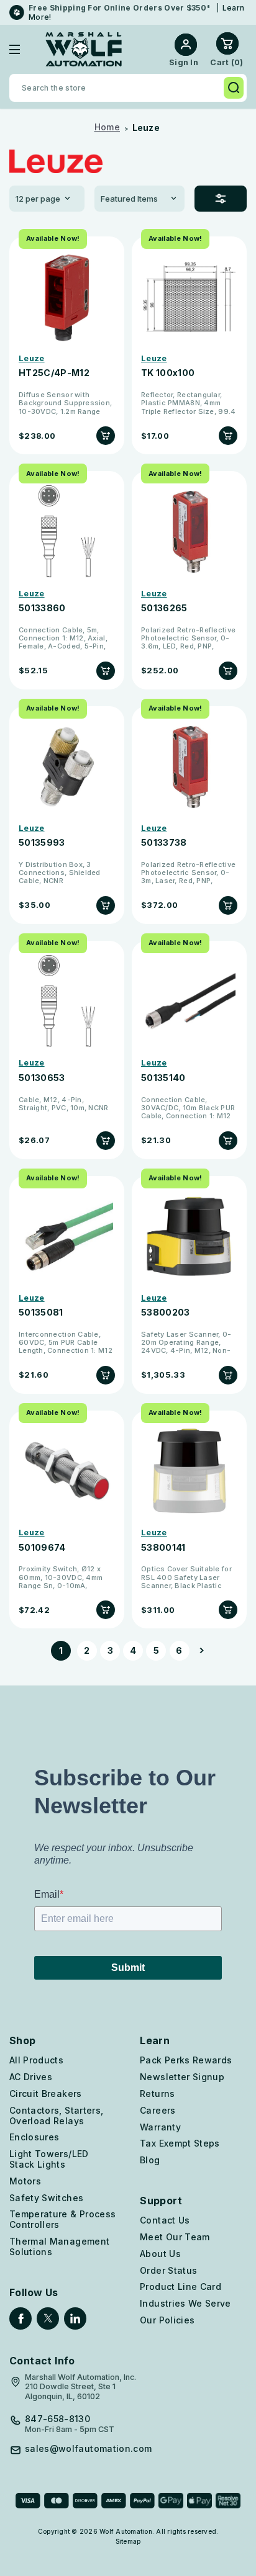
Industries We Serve (185, 2303)
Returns (157, 2094)
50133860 (42, 608)
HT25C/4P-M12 (54, 373)
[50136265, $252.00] (189, 532)
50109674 (42, 1548)
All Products (36, 2060)
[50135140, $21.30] (189, 1001)
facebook (21, 2318)
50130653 (42, 1078)
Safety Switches (46, 2198)
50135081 (41, 1313)
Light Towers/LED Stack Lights (49, 2159)
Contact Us (165, 2220)
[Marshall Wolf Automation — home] (84, 49)
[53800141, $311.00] (189, 1471)
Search (234, 88)
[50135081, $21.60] (67, 1236)
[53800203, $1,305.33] (189, 1236)
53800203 (166, 1313)
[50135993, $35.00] (67, 767)
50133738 (164, 843)
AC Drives (31, 2077)
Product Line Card (181, 2287)
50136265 (164, 608)
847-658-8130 (57, 2419)
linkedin (75, 2318)
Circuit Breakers (46, 2094)
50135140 (163, 1078)
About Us (160, 2254)
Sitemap (128, 2541)
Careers (158, 2110)
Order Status (168, 2270)
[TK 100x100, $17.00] (189, 297)
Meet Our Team (175, 2237)
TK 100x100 (168, 373)
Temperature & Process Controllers (62, 2219)
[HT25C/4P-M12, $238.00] (67, 297)
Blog (150, 2160)
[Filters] (221, 199)
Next (199, 1651)
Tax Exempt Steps (180, 2143)
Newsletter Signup (182, 2077)
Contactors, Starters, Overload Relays (56, 2116)
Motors (25, 2181)
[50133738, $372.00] (189, 767)
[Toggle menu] (24, 49)
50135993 (42, 843)
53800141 (163, 1548)
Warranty (160, 2127)
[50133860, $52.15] (67, 532)
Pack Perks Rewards (186, 2060)
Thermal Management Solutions (59, 2246)
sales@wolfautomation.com (88, 2449)
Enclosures (34, 2137)
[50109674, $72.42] (67, 1471)
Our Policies (167, 2320)
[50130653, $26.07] (67, 1001)
